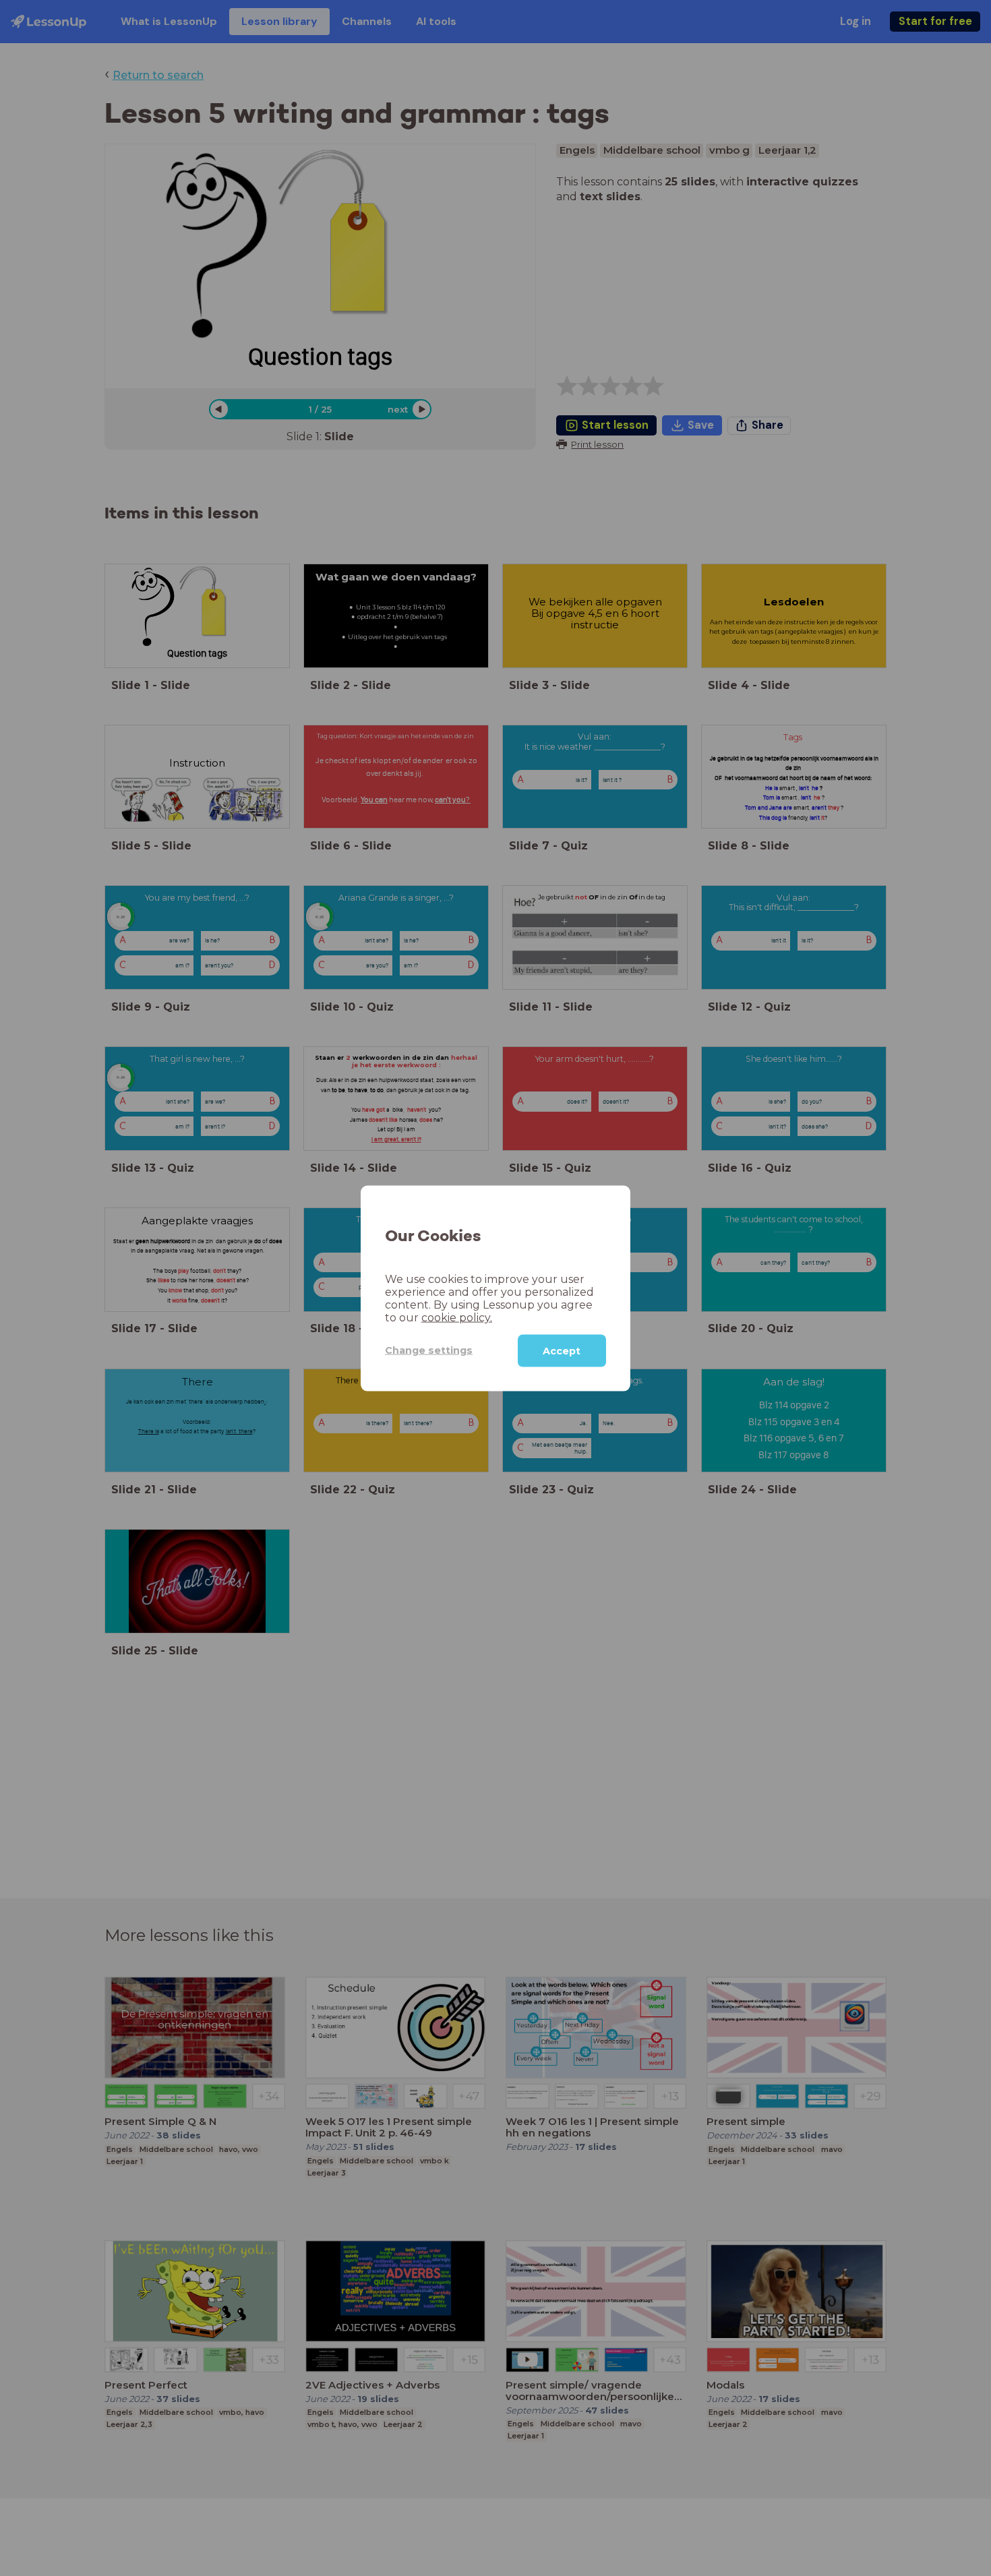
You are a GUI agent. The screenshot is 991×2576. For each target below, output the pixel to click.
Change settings (429, 1350)
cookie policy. (457, 1317)
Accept (562, 1350)
